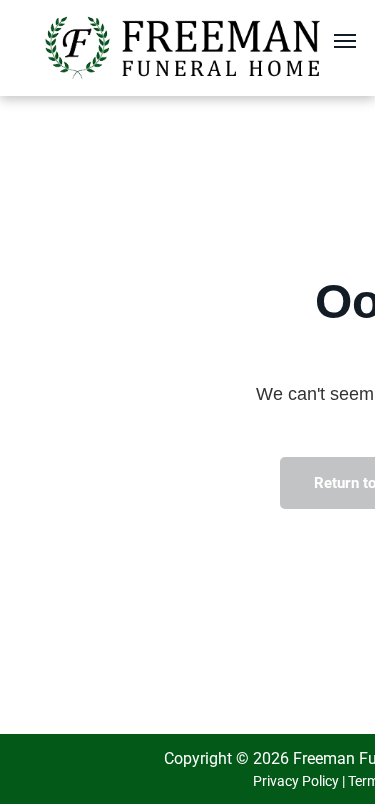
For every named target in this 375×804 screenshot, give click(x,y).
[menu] (345, 41)
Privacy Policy (296, 781)
